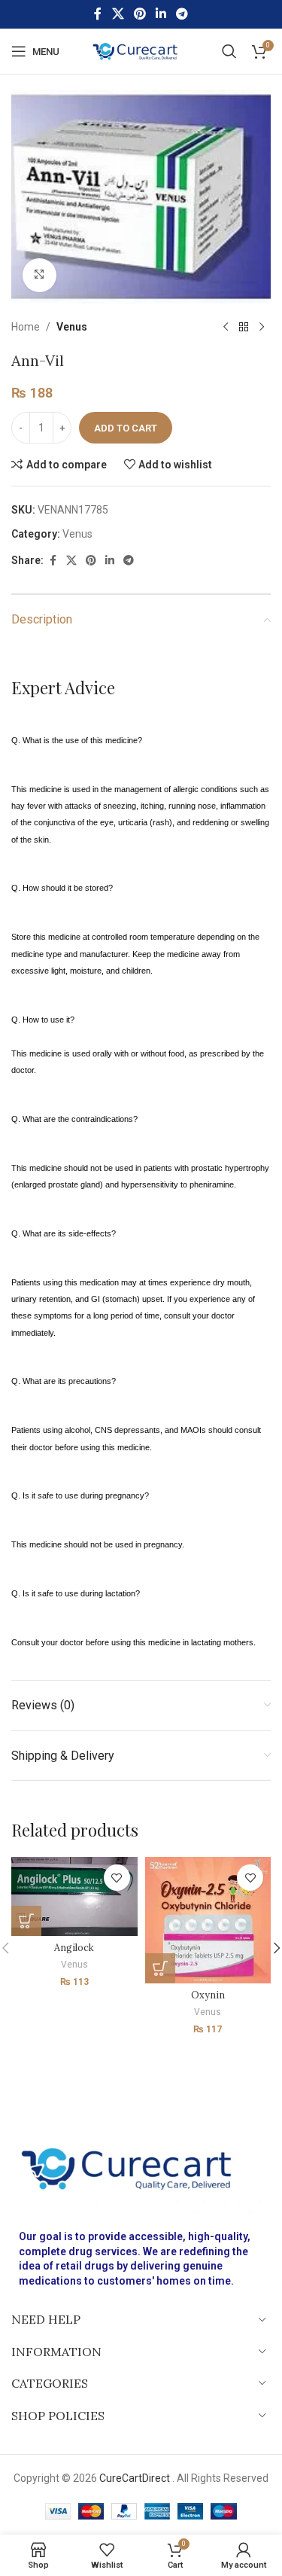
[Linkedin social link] (161, 14)
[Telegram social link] (182, 14)
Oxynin (208, 1995)
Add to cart (126, 428)
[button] (26, 1921)
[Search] (229, 51)
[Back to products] (244, 328)
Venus (72, 327)
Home (26, 327)
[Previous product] (226, 328)
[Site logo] (141, 50)
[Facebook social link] (98, 14)
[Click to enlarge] (39, 275)
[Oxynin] (208, 1920)
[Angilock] (74, 1896)
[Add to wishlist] (117, 1878)
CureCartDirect (135, 2478)
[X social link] (118, 14)
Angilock (74, 1947)
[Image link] (141, 2167)
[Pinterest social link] (139, 14)
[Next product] (262, 328)
